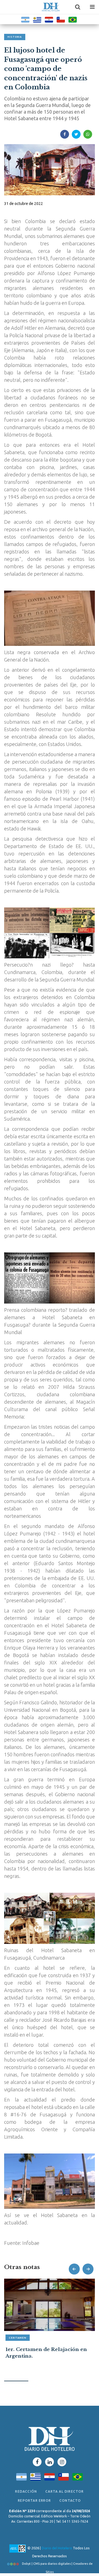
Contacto (70, 2500)
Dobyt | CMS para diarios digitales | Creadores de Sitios (57, 2565)
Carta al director (64, 2491)
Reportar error (34, 2500)
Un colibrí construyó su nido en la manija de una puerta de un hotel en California (49, 2356)
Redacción (26, 2491)
